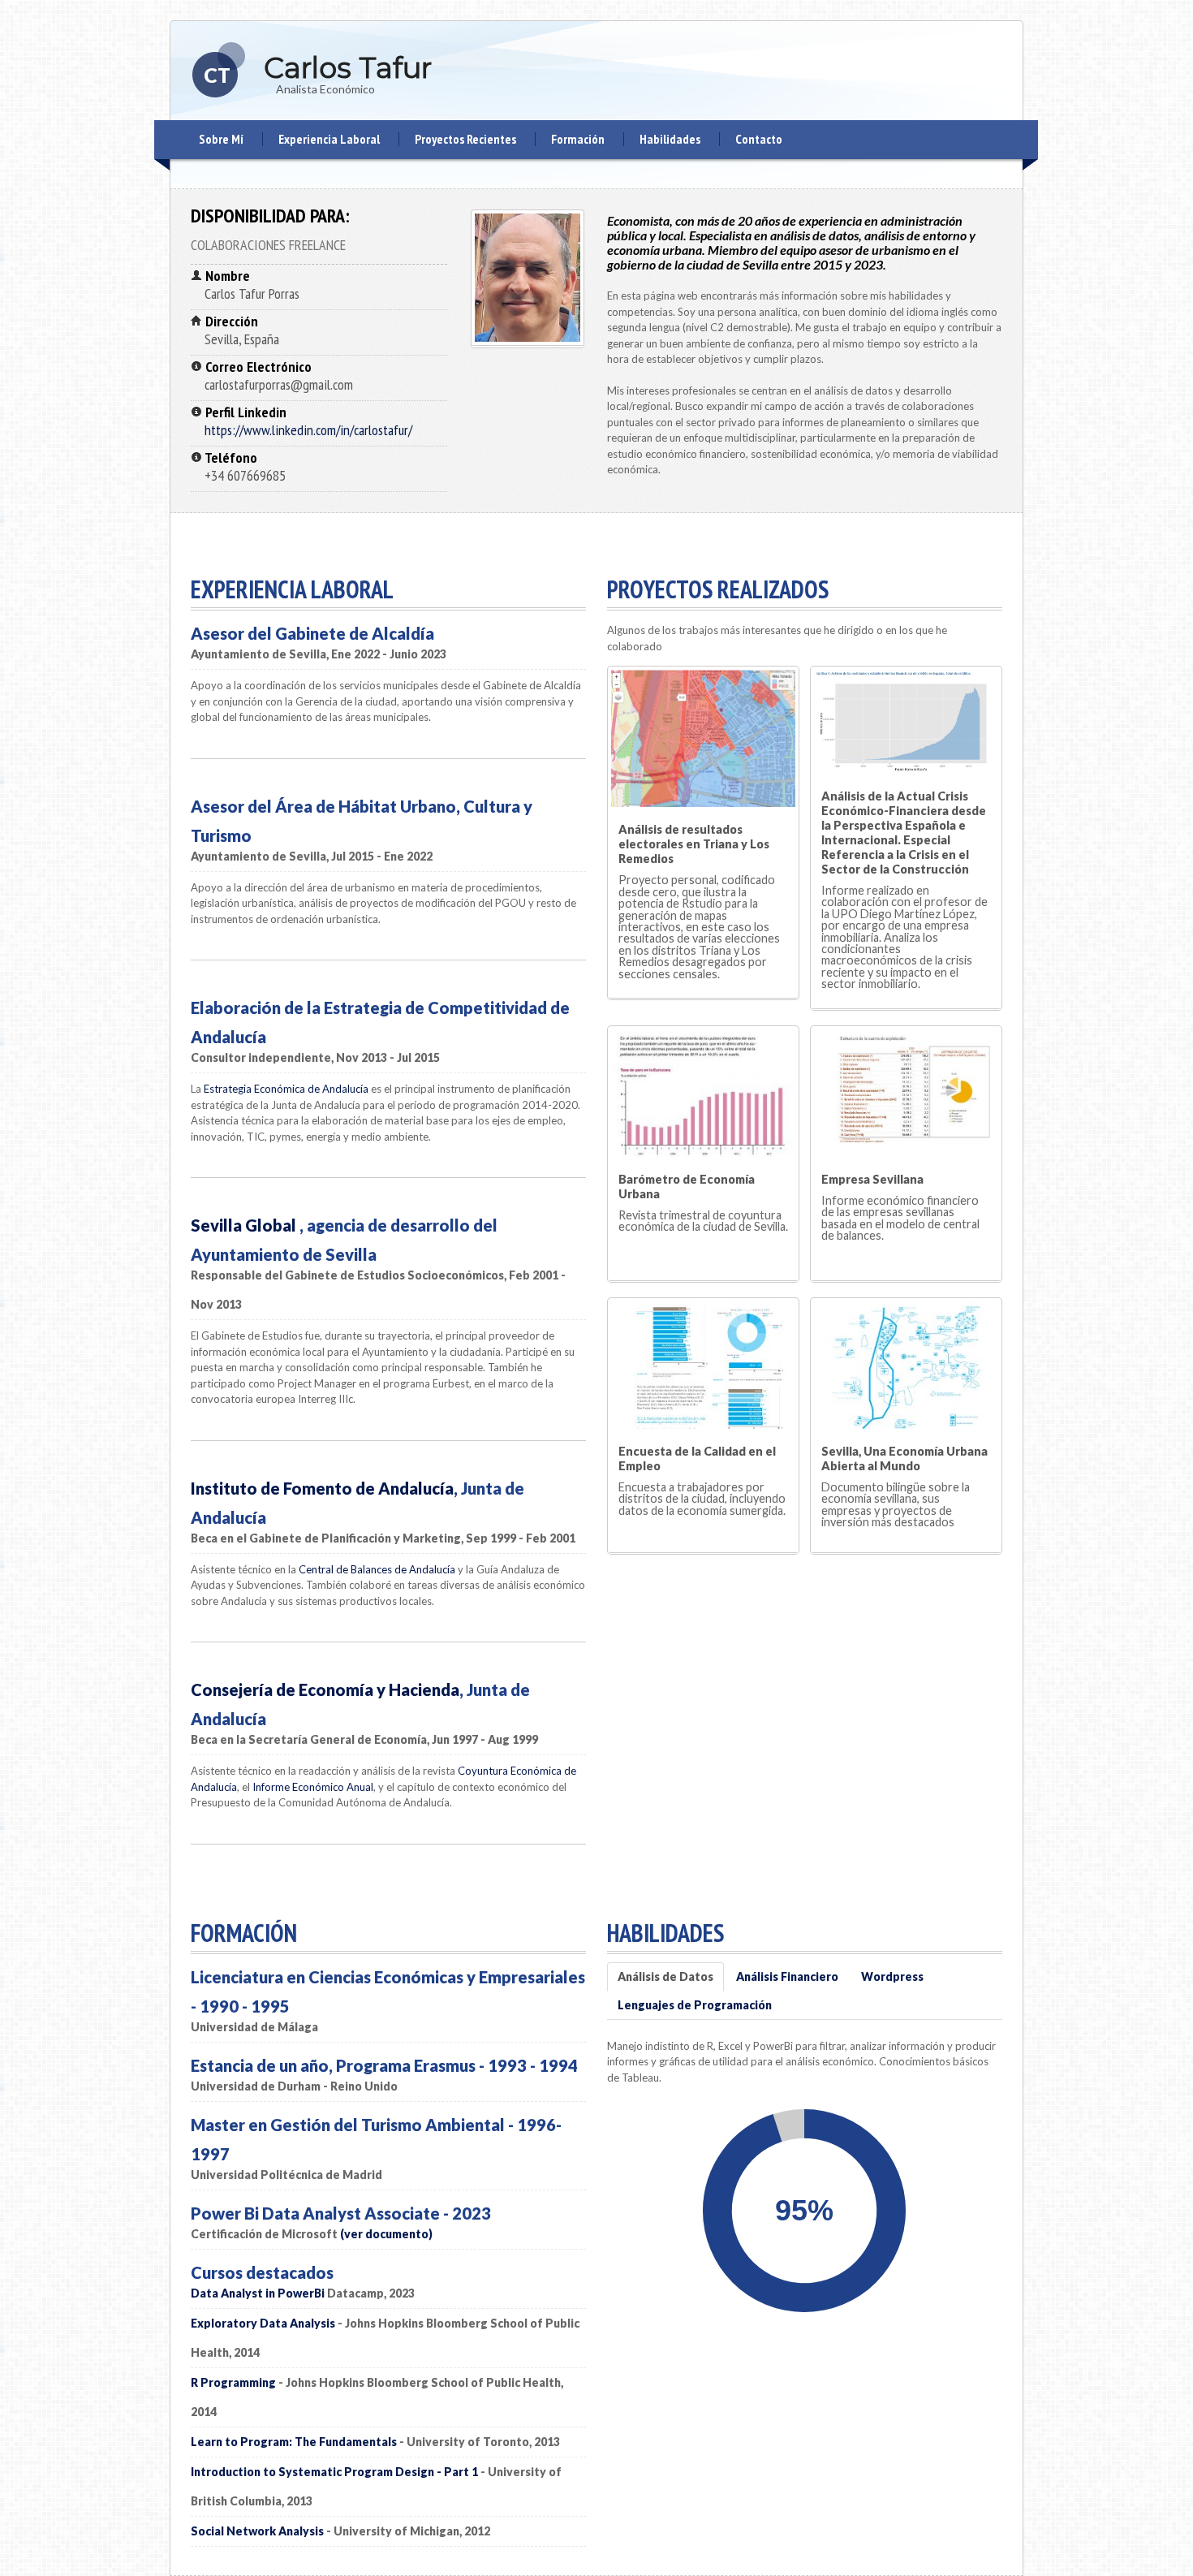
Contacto (759, 139)
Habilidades (670, 139)
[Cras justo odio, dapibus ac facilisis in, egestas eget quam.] (906, 1364)
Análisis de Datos (665, 1976)
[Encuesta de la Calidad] (703, 1364)
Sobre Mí (221, 139)
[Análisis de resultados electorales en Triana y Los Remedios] (703, 738)
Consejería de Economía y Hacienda (325, 1689)
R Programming (233, 2382)
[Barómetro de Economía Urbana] (703, 1092)
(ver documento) (386, 2234)
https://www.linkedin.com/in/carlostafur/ (308, 430)
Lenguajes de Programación (695, 2005)
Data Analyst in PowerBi (258, 2293)
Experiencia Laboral (329, 139)
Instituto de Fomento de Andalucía (322, 1488)
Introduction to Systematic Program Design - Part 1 (334, 2472)
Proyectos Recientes (465, 139)
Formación (578, 139)
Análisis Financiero (787, 1976)
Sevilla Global (245, 1225)
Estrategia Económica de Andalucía (286, 1089)
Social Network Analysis (257, 2531)
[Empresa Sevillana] (906, 1092)
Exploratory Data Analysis (263, 2323)
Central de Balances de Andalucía (377, 1569)
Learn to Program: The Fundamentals (294, 2442)
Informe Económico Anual (313, 1787)
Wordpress (892, 1976)
